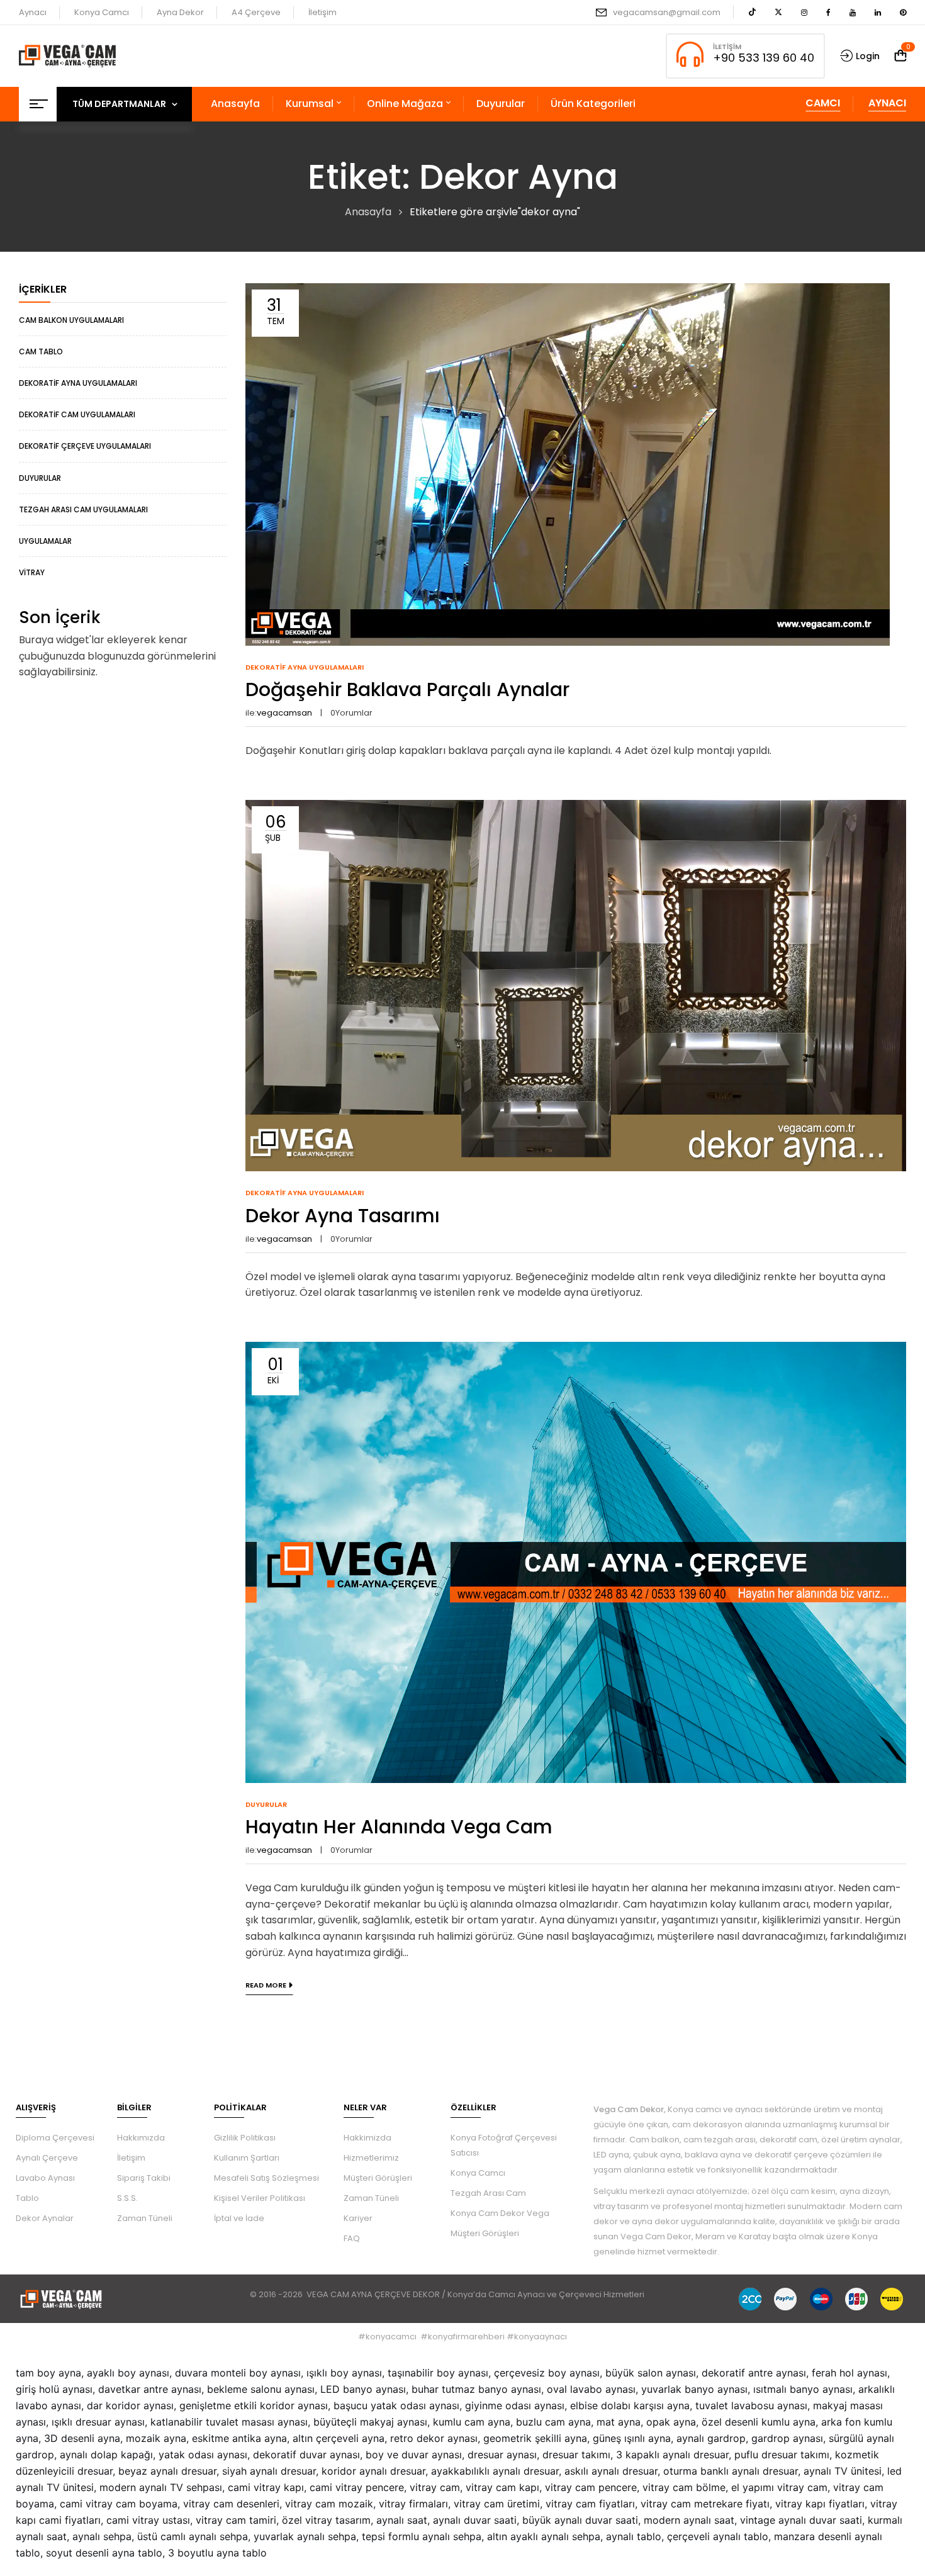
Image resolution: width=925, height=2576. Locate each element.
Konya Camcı (102, 12)
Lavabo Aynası (45, 2178)
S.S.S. (127, 2198)
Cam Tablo (41, 352)
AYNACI (887, 103)
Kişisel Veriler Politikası (260, 2198)
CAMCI (823, 103)
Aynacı (33, 12)
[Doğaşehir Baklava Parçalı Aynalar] (568, 291)
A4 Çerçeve (256, 12)
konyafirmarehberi (466, 2337)
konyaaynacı (541, 2337)
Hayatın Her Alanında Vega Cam (399, 1827)
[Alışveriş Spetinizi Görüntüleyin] (900, 56)
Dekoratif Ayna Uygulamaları (78, 383)
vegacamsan (284, 713)
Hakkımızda (141, 2138)
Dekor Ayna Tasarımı (343, 1216)
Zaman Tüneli (145, 2218)
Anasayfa (368, 212)
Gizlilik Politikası (245, 2138)
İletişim (322, 12)
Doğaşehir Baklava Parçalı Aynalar (407, 689)
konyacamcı (391, 2337)
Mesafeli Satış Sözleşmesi (266, 2178)
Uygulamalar (45, 541)
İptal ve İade (239, 2218)
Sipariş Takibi (144, 2178)
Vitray (32, 572)
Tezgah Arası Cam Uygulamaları (83, 509)
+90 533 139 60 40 (764, 58)
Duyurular (40, 478)
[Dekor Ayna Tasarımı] (576, 808)
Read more (266, 1985)
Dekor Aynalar (45, 2218)
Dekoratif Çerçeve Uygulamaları (85, 446)
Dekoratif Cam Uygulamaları (77, 414)
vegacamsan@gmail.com (667, 12)
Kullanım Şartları (247, 2158)
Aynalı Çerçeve (47, 2158)
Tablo (27, 2198)
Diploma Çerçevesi (55, 2138)
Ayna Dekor (180, 12)
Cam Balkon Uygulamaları (71, 320)
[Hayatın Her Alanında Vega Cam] (576, 1350)
